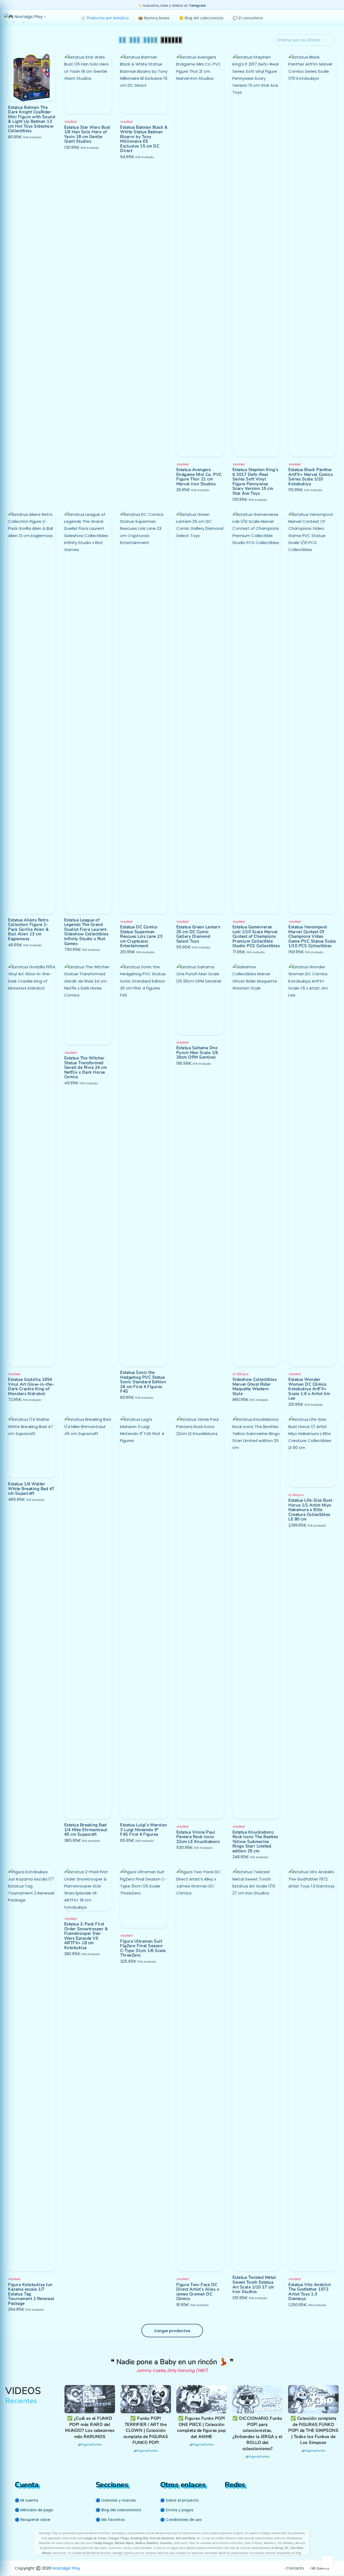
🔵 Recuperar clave (33, 2520)
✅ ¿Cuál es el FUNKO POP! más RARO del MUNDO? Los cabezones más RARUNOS (90, 2427)
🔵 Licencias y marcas (116, 2500)
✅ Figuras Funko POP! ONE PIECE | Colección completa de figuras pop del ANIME (202, 2427)
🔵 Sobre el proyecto (180, 2500)
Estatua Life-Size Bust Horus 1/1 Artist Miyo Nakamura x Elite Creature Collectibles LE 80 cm (310, 1510)
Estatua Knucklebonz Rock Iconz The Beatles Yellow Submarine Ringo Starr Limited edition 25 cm (255, 1841)
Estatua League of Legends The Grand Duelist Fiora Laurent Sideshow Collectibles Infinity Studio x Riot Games (86, 932)
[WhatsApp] (249, 2500)
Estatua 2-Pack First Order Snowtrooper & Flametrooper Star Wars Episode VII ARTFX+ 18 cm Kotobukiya (86, 1936)
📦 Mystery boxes (154, 18)
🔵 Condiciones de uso (181, 2520)
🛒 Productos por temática (105, 18)
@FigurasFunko (90, 2444)
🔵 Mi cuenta (26, 2500)
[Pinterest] (238, 2500)
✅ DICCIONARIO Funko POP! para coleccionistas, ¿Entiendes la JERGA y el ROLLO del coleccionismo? (257, 2433)
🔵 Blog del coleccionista (118, 2510)
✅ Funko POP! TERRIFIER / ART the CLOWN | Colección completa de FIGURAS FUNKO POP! (146, 2430)
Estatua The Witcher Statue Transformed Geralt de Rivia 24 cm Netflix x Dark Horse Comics (86, 1067)
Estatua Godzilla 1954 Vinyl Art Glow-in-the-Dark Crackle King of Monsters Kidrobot (31, 1386)
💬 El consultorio (248, 18)
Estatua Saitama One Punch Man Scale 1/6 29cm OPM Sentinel (197, 1052)
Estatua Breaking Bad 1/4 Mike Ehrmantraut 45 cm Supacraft (86, 1829)
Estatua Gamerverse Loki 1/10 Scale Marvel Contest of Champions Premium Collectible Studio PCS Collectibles (256, 936)
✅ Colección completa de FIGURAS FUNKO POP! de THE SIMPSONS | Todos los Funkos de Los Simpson (313, 2430)
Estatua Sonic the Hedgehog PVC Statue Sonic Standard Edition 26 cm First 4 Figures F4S (143, 1382)
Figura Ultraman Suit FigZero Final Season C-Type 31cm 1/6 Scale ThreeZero (143, 1948)
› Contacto (294, 2568)
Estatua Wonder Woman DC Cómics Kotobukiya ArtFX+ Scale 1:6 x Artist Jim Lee (309, 1389)
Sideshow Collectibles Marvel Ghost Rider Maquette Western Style (255, 1386)
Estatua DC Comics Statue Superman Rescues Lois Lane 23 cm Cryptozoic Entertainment (141, 936)
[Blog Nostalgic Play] (257, 2500)
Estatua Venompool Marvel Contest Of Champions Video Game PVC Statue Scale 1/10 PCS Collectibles (312, 936)
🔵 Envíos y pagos (177, 2510)
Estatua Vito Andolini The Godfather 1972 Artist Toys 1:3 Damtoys (310, 2292)
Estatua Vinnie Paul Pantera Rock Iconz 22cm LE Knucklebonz (198, 1837)
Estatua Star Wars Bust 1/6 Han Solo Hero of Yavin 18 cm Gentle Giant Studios (87, 134)
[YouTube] (228, 2500)
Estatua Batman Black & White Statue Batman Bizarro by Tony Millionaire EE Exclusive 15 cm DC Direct (144, 139)
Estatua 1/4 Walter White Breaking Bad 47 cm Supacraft (31, 1488)
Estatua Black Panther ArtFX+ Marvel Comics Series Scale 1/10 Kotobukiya (311, 477)
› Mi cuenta (319, 2568)
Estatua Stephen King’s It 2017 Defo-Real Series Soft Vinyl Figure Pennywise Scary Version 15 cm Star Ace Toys (255, 481)
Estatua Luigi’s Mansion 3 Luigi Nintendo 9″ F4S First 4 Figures (144, 1829)
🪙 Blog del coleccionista (201, 18)
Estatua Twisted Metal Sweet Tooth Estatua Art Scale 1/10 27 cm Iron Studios (254, 2284)
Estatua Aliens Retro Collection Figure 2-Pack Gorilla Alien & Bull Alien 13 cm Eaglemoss (28, 929)
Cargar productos (172, 2331)
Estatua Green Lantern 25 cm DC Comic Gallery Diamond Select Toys (198, 934)
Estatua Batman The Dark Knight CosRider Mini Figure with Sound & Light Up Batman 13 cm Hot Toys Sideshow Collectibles (32, 119)
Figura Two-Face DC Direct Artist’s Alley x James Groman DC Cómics (198, 2292)
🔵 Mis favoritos (110, 2520)
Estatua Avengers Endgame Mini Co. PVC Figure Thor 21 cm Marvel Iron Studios (199, 477)
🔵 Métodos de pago (34, 2510)
